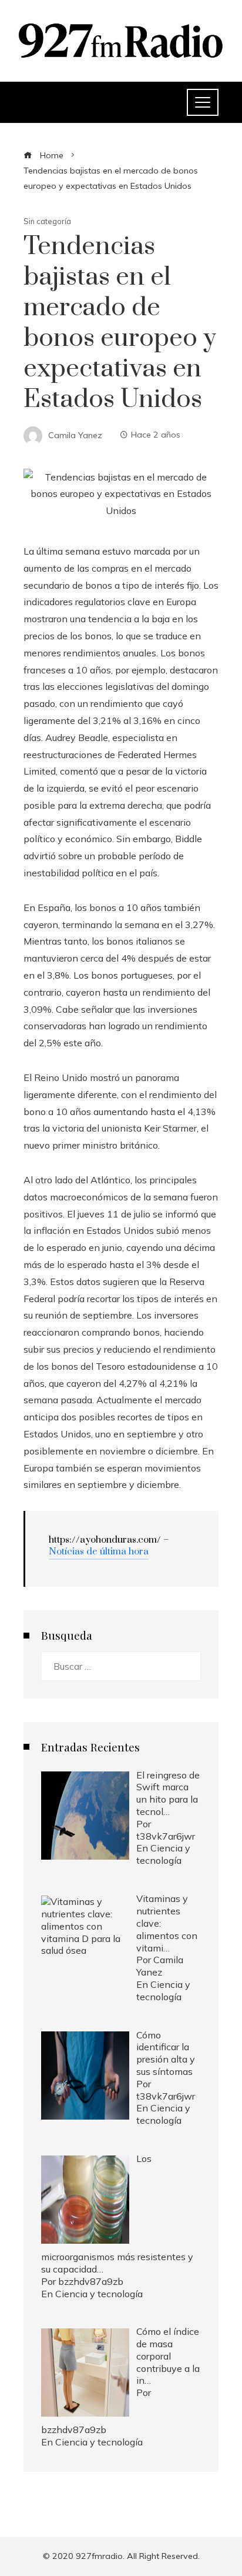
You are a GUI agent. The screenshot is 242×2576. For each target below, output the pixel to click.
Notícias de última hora (99, 1551)
